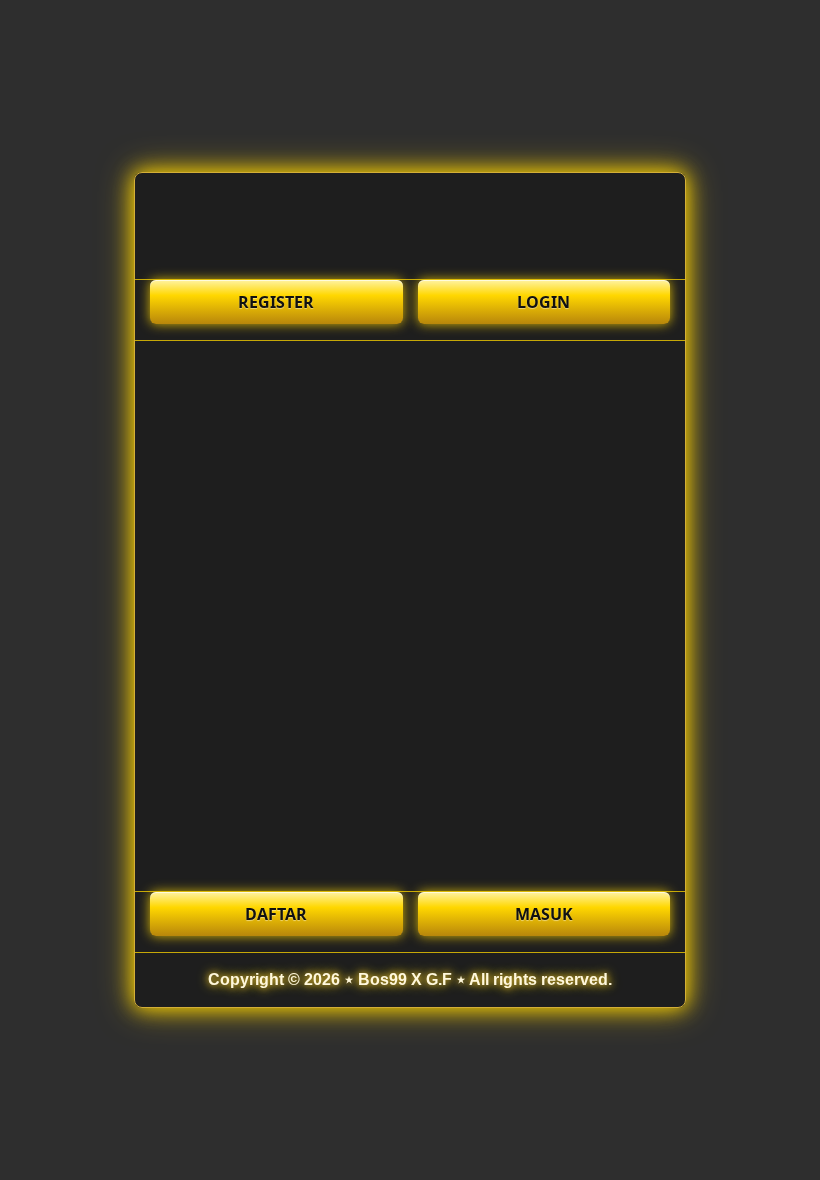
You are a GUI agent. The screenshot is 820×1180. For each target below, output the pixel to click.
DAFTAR (276, 914)
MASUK (544, 914)
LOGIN (543, 302)
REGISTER (276, 302)
